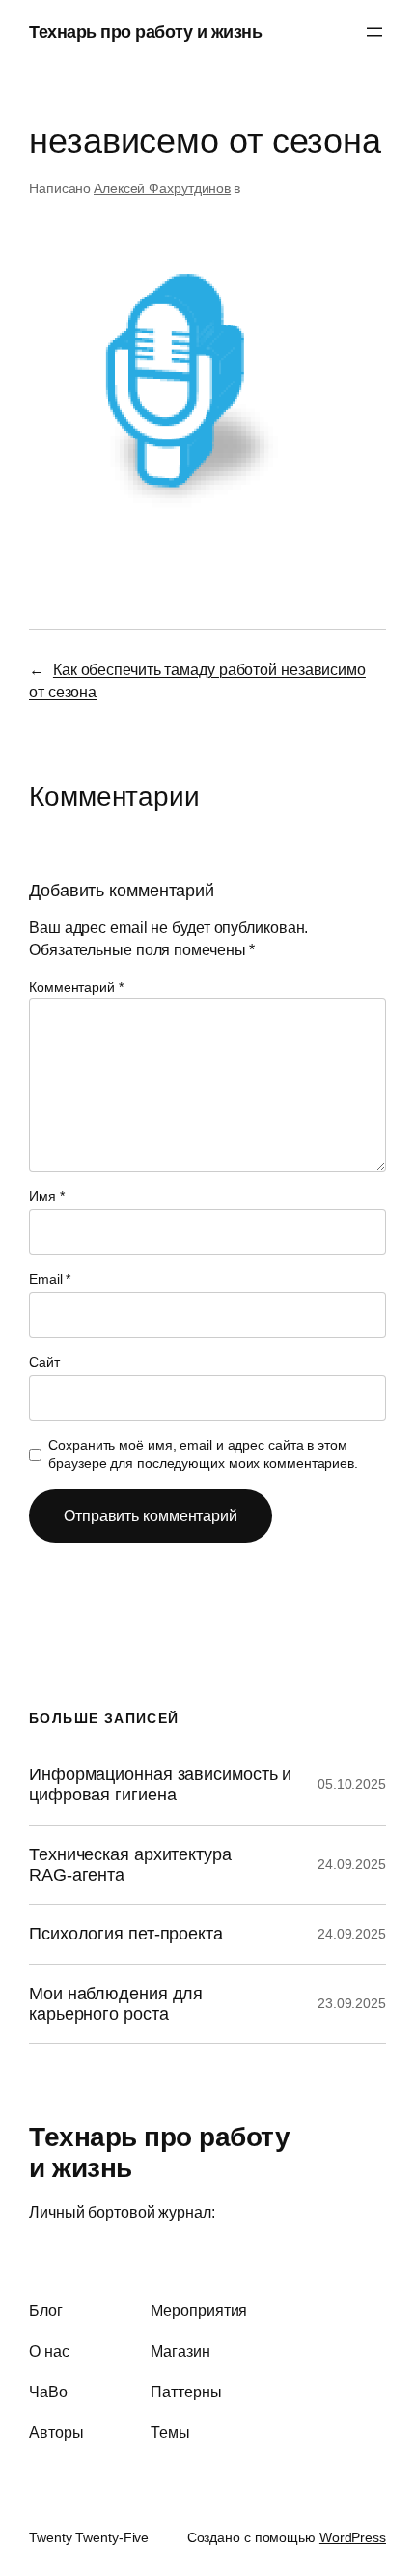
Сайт (44, 1362)
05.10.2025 (352, 1784)
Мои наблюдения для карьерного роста (116, 2004)
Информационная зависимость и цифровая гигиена (160, 1784)
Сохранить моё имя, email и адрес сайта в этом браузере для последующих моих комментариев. (203, 1455)
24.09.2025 (352, 1864)
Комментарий (76, 987)
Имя (47, 1196)
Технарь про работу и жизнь (145, 31)
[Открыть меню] (374, 32)
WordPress (353, 2537)
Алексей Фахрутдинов (162, 188)
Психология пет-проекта (126, 1934)
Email (50, 1279)
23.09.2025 (352, 2003)
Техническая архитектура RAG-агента (130, 1865)
